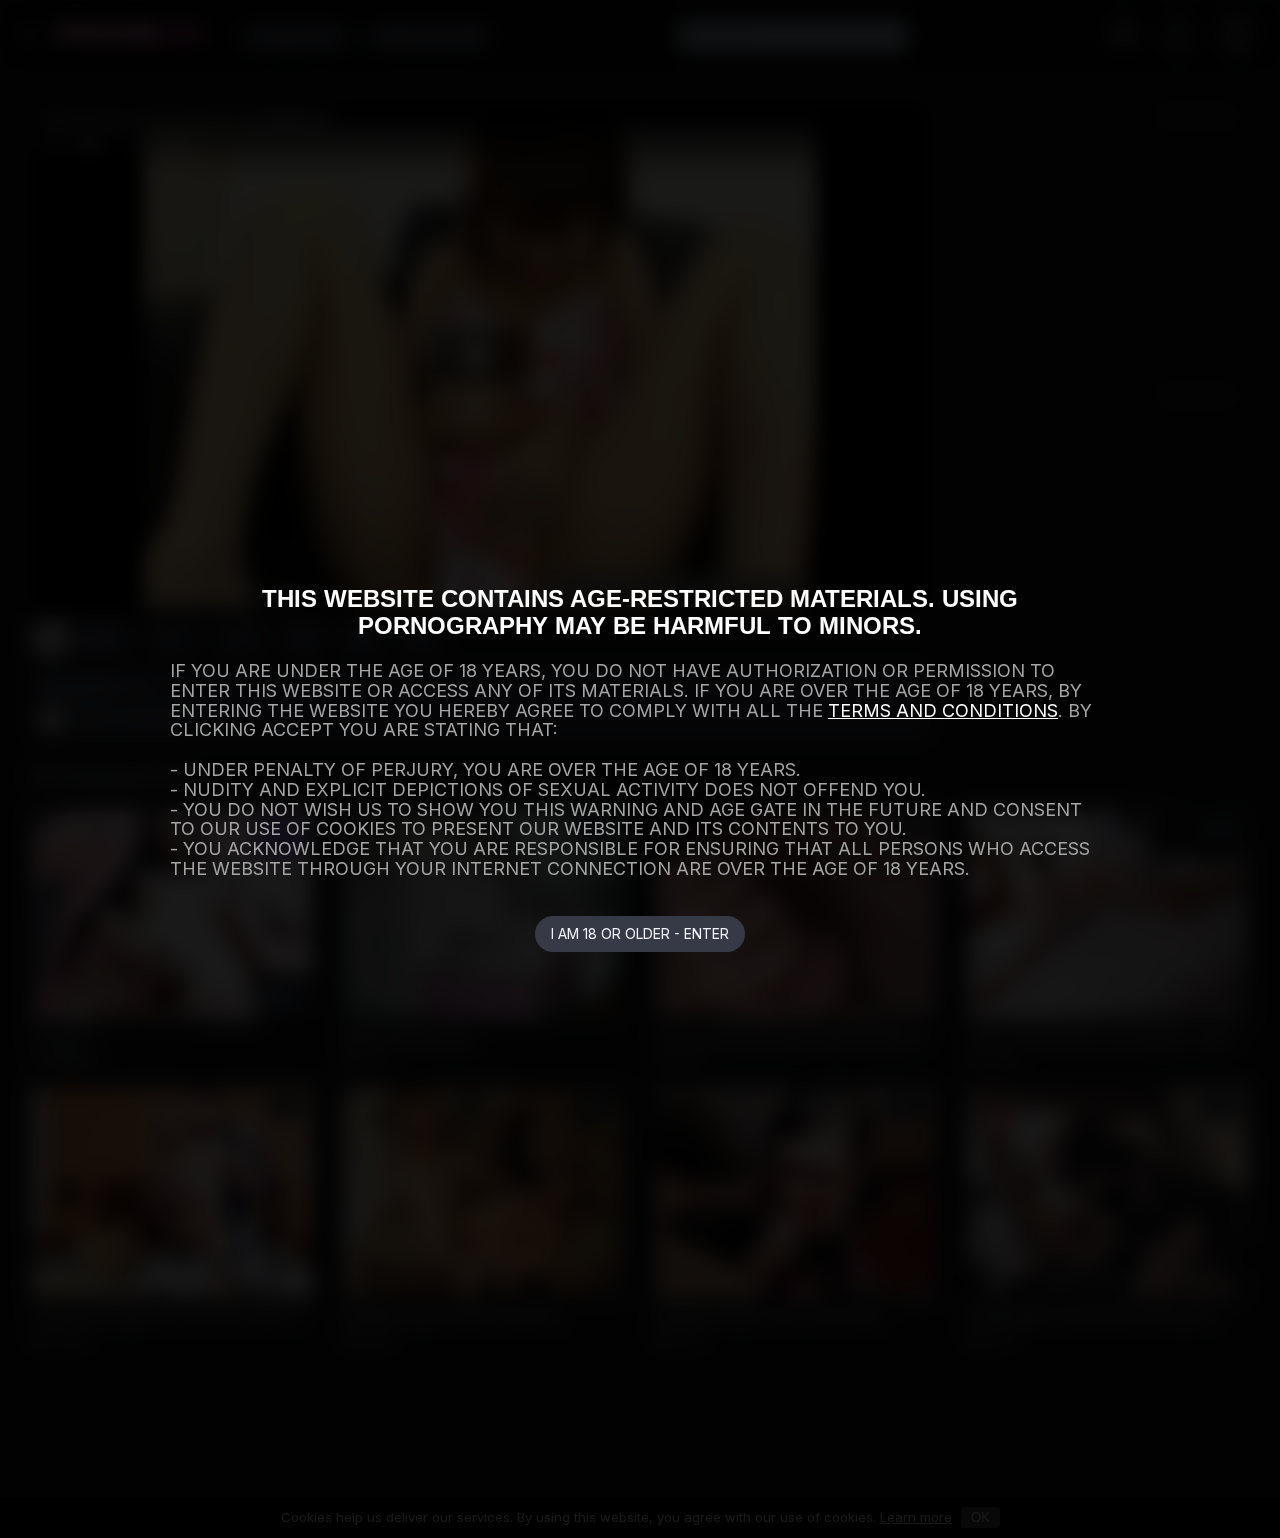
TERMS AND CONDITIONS (943, 710)
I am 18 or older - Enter (640, 933)
